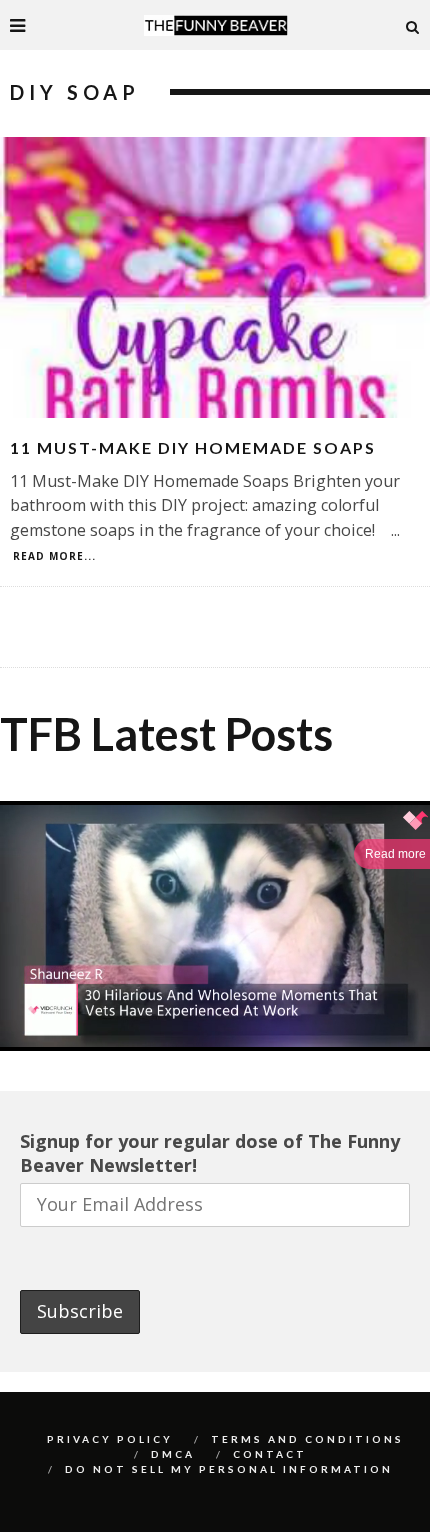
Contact (270, 1454)
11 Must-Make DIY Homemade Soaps (193, 447)
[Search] (413, 25)
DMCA (173, 1454)
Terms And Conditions (307, 1439)
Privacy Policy (110, 1439)
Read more (395, 854)
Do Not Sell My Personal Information (229, 1469)
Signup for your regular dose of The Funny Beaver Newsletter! (210, 1153)
